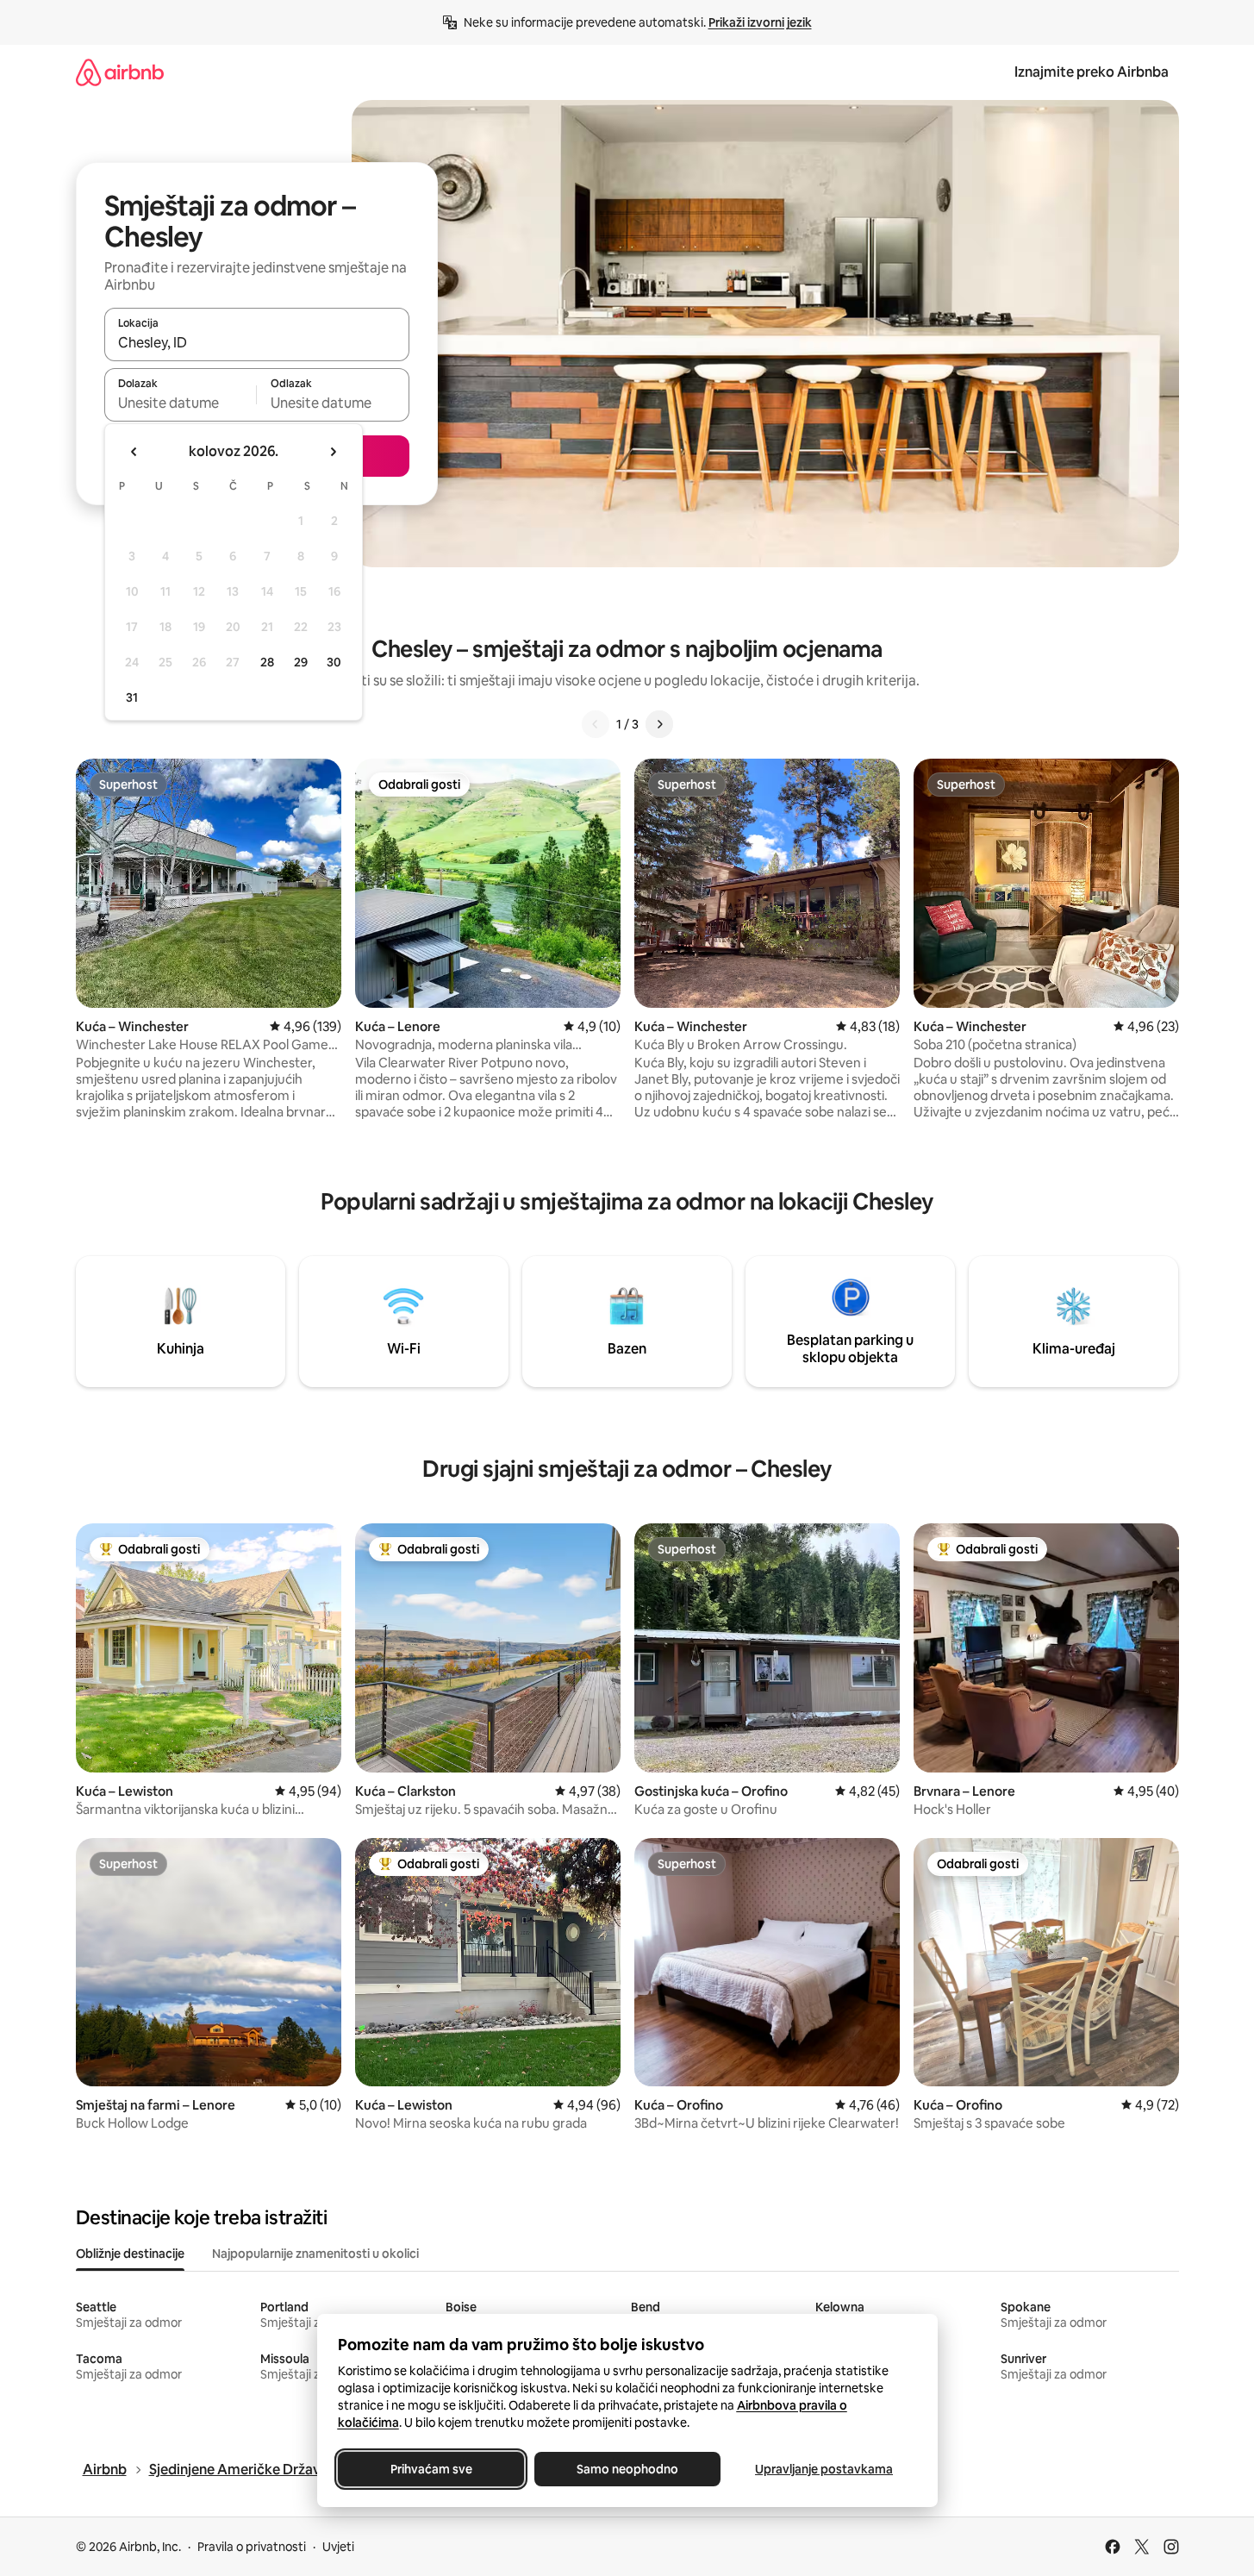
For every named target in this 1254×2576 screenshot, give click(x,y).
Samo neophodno (627, 2469)
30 (334, 662)
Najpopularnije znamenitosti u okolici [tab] (315, 2254)
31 (132, 697)
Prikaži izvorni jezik (760, 22)
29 (301, 662)
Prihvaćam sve (430, 2469)
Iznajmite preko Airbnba (1092, 72)
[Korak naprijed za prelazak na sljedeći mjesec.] (333, 452)
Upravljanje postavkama (824, 2469)
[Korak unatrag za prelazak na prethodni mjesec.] (134, 452)
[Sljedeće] (659, 724)
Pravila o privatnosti (252, 2547)
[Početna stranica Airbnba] (120, 72)
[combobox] (257, 342)
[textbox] (181, 403)
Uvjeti (338, 2547)
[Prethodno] (596, 724)
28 (267, 662)
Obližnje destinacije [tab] (130, 2254)
